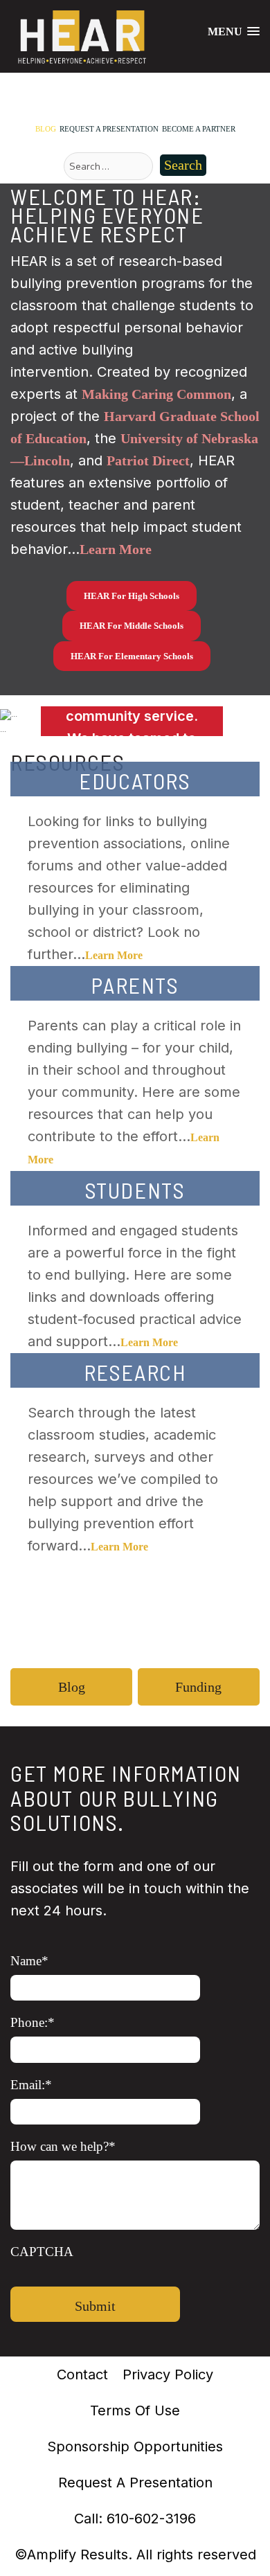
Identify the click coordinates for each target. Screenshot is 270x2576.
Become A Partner (199, 129)
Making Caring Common (156, 394)
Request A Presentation (109, 129)
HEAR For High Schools (132, 596)
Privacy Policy (168, 2374)
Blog (46, 129)
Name (29, 1961)
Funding (198, 1687)
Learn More (114, 955)
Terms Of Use (135, 2410)
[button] (20, 721)
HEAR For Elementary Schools (132, 656)
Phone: (33, 2022)
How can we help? (63, 2146)
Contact (82, 2374)
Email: (31, 2085)
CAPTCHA (42, 2252)
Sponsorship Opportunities (135, 2447)
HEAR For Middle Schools (132, 626)
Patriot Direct (148, 460)
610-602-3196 (151, 2519)
